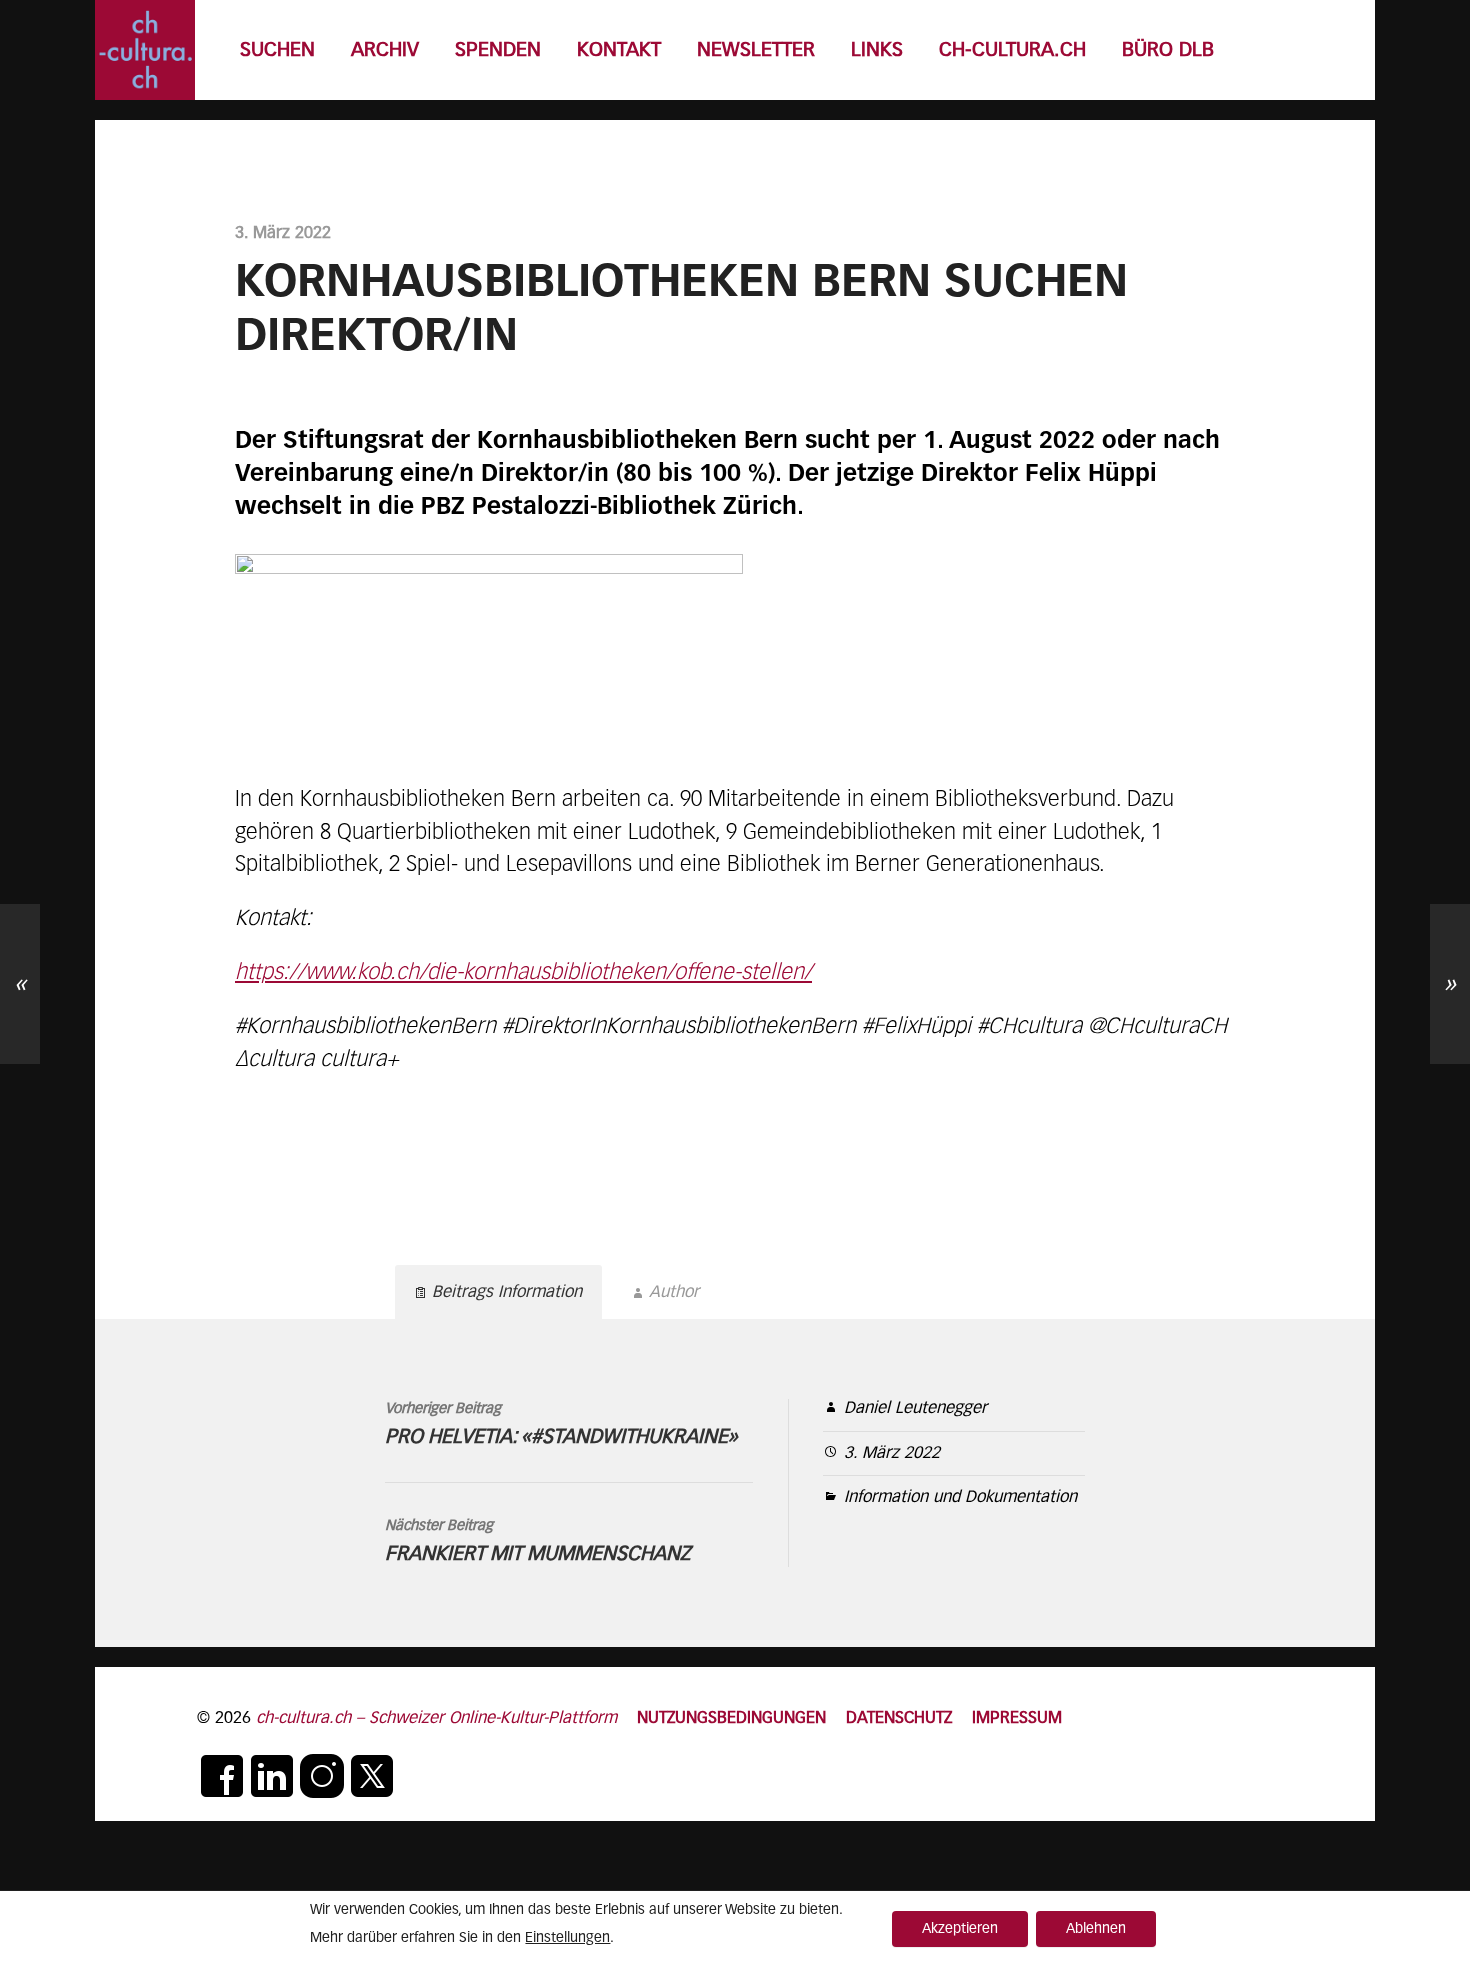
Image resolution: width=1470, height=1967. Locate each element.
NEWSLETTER (756, 50)
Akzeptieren (960, 1929)
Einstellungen (567, 1938)
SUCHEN (277, 50)
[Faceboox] (222, 1776)
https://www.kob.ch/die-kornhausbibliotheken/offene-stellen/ (523, 973)
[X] (372, 1776)
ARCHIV (385, 50)
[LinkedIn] (272, 1776)
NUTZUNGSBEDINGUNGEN (731, 1718)
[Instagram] (322, 1776)
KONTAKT (619, 50)
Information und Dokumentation (960, 1497)
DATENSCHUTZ (899, 1718)
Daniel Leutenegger (915, 1408)
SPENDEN (498, 50)
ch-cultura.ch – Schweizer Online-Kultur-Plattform (436, 1718)
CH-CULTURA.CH (1012, 50)
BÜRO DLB (1168, 50)
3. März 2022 (892, 1453)
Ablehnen (1096, 1929)
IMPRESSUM (1017, 1718)
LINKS (877, 50)
